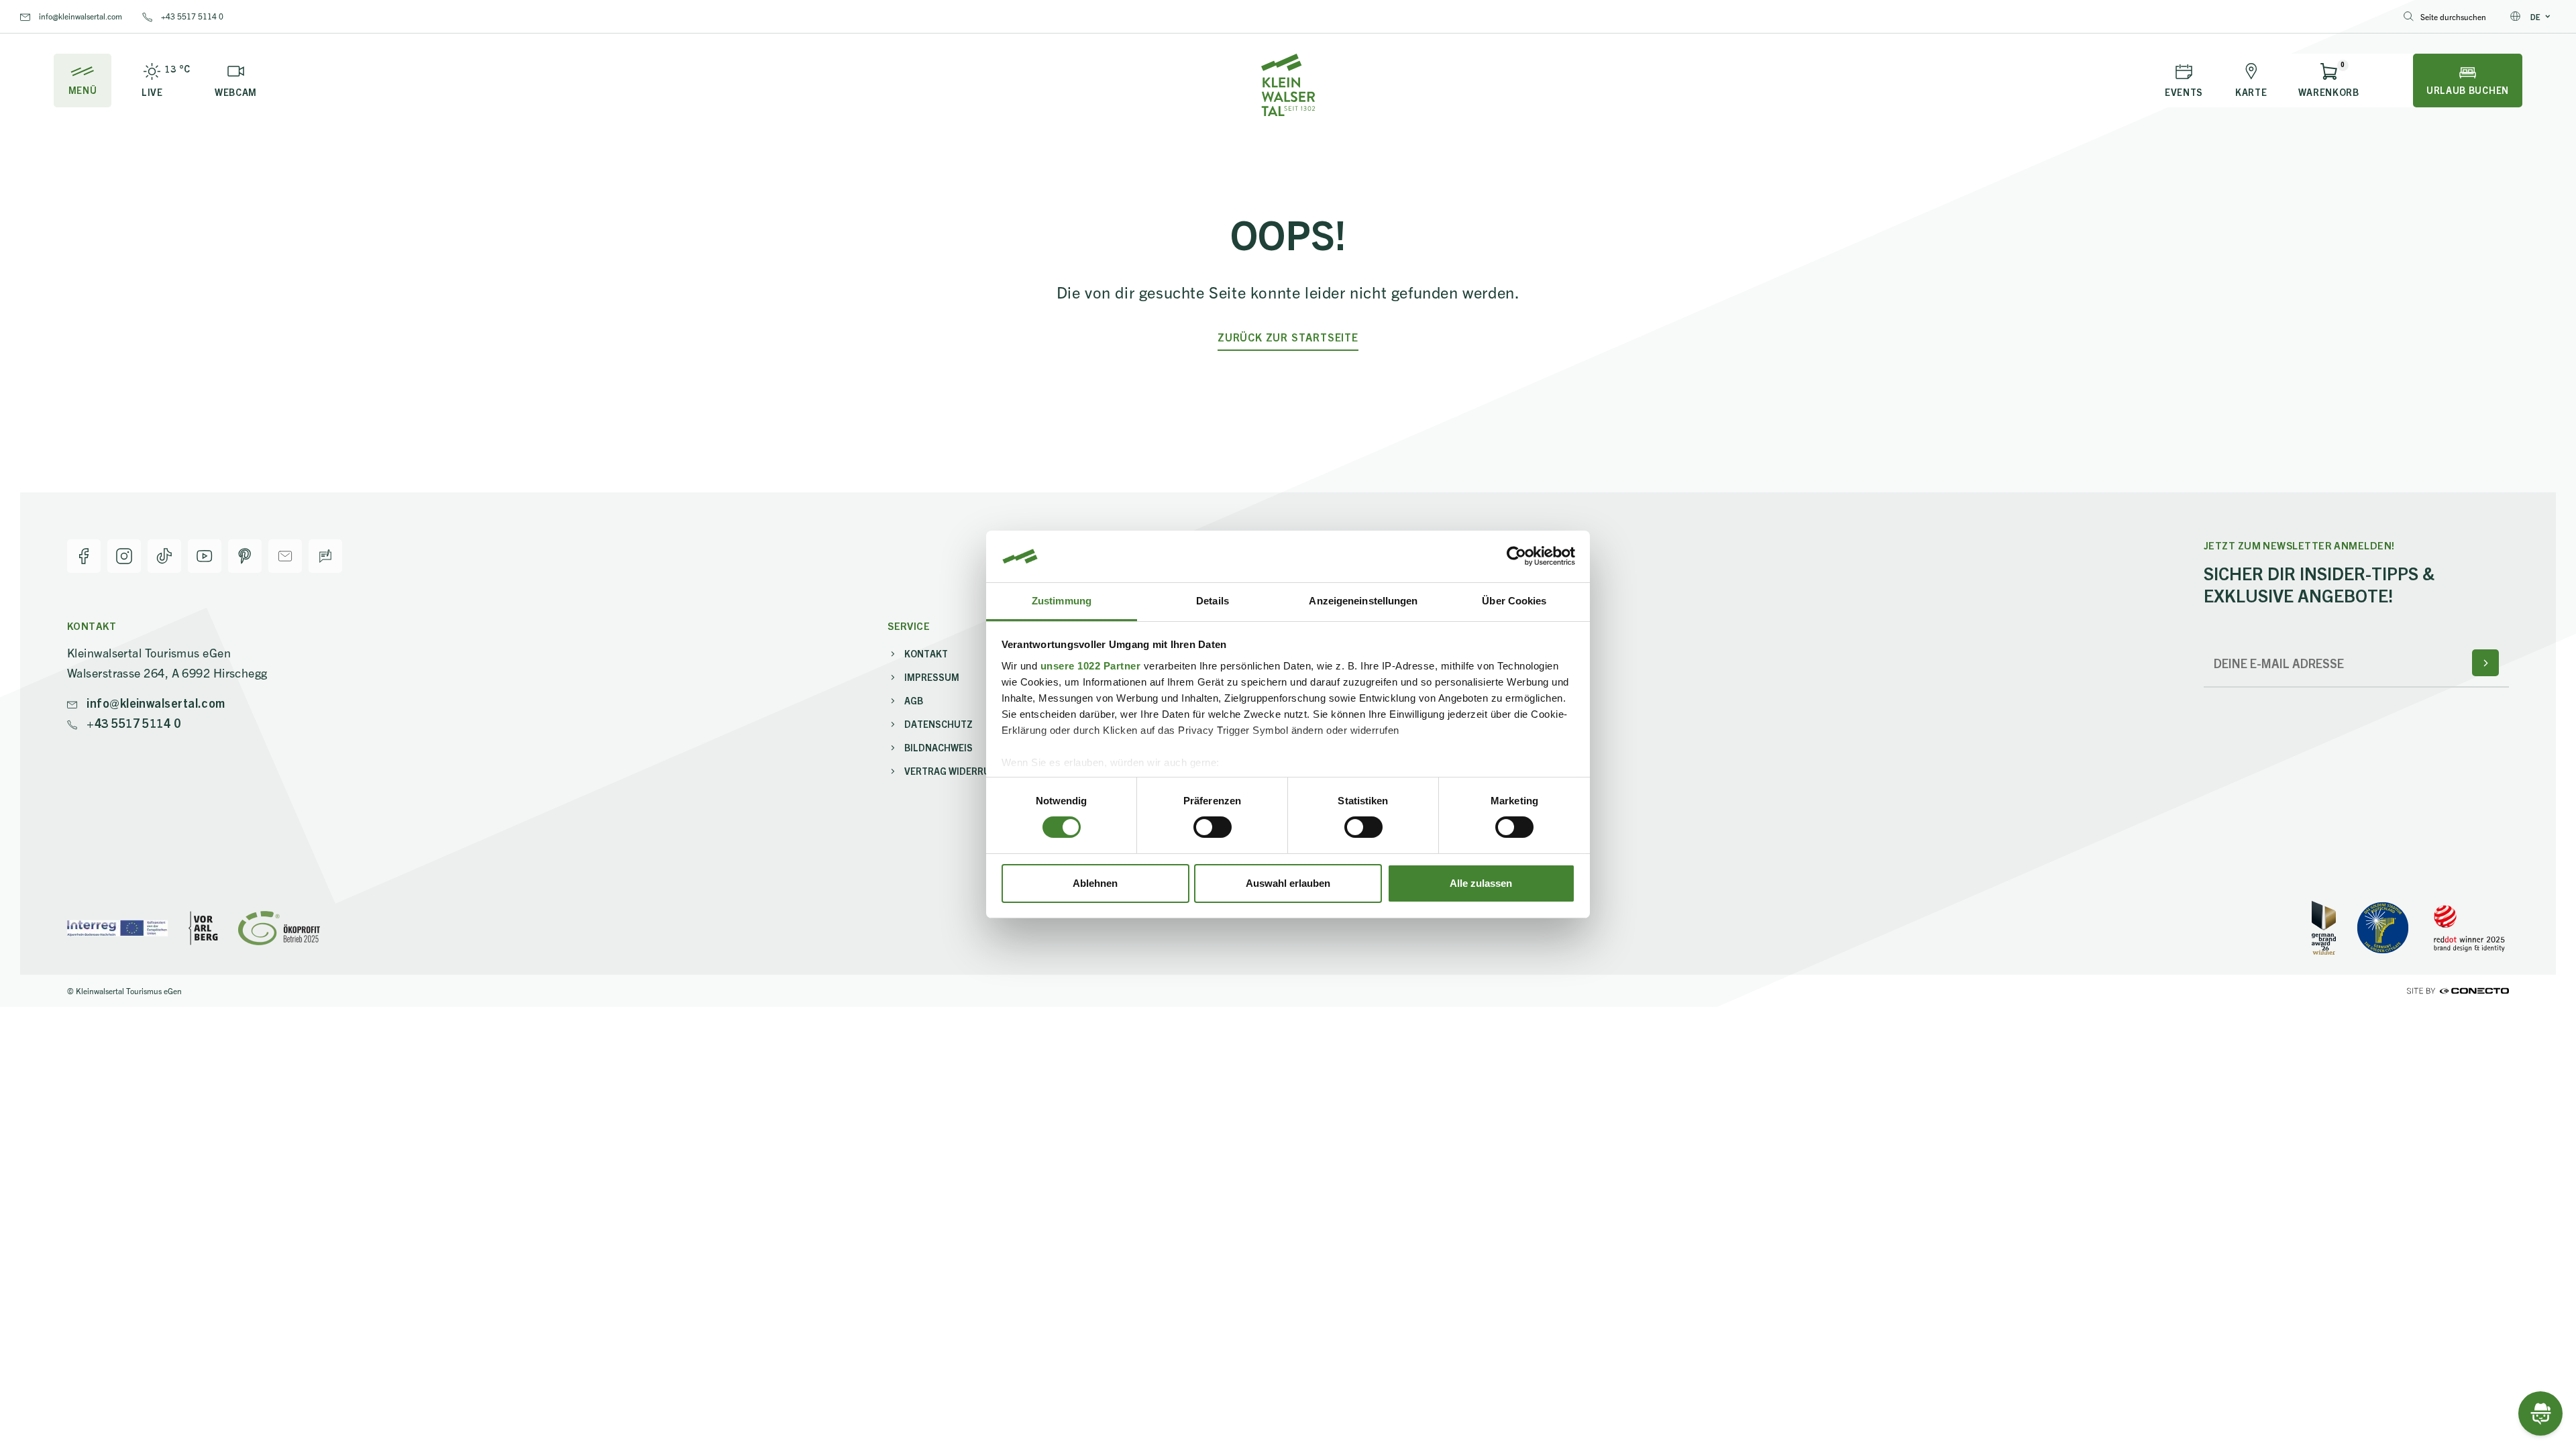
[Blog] (325, 556)
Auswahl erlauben (1288, 883)
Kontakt (926, 653)
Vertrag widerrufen (956, 771)
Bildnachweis (938, 747)
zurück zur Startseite (1288, 337)
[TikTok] (164, 556)
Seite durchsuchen (2453, 16)
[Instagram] (124, 556)
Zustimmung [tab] (1062, 601)
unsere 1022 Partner (1091, 666)
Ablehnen (1095, 883)
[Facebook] (84, 556)
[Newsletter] (285, 556)
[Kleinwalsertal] (1288, 85)
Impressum (932, 677)
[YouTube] (205, 556)
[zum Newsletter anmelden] (2485, 663)
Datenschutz (938, 724)
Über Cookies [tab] (1514, 601)
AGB (914, 700)
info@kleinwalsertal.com (79, 16)
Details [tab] (1213, 601)
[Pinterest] (245, 556)
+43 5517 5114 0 (191, 16)
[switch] (1213, 827)
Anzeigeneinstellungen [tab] (1363, 601)
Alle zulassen (1481, 883)
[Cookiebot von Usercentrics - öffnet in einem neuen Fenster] (1516, 556)
